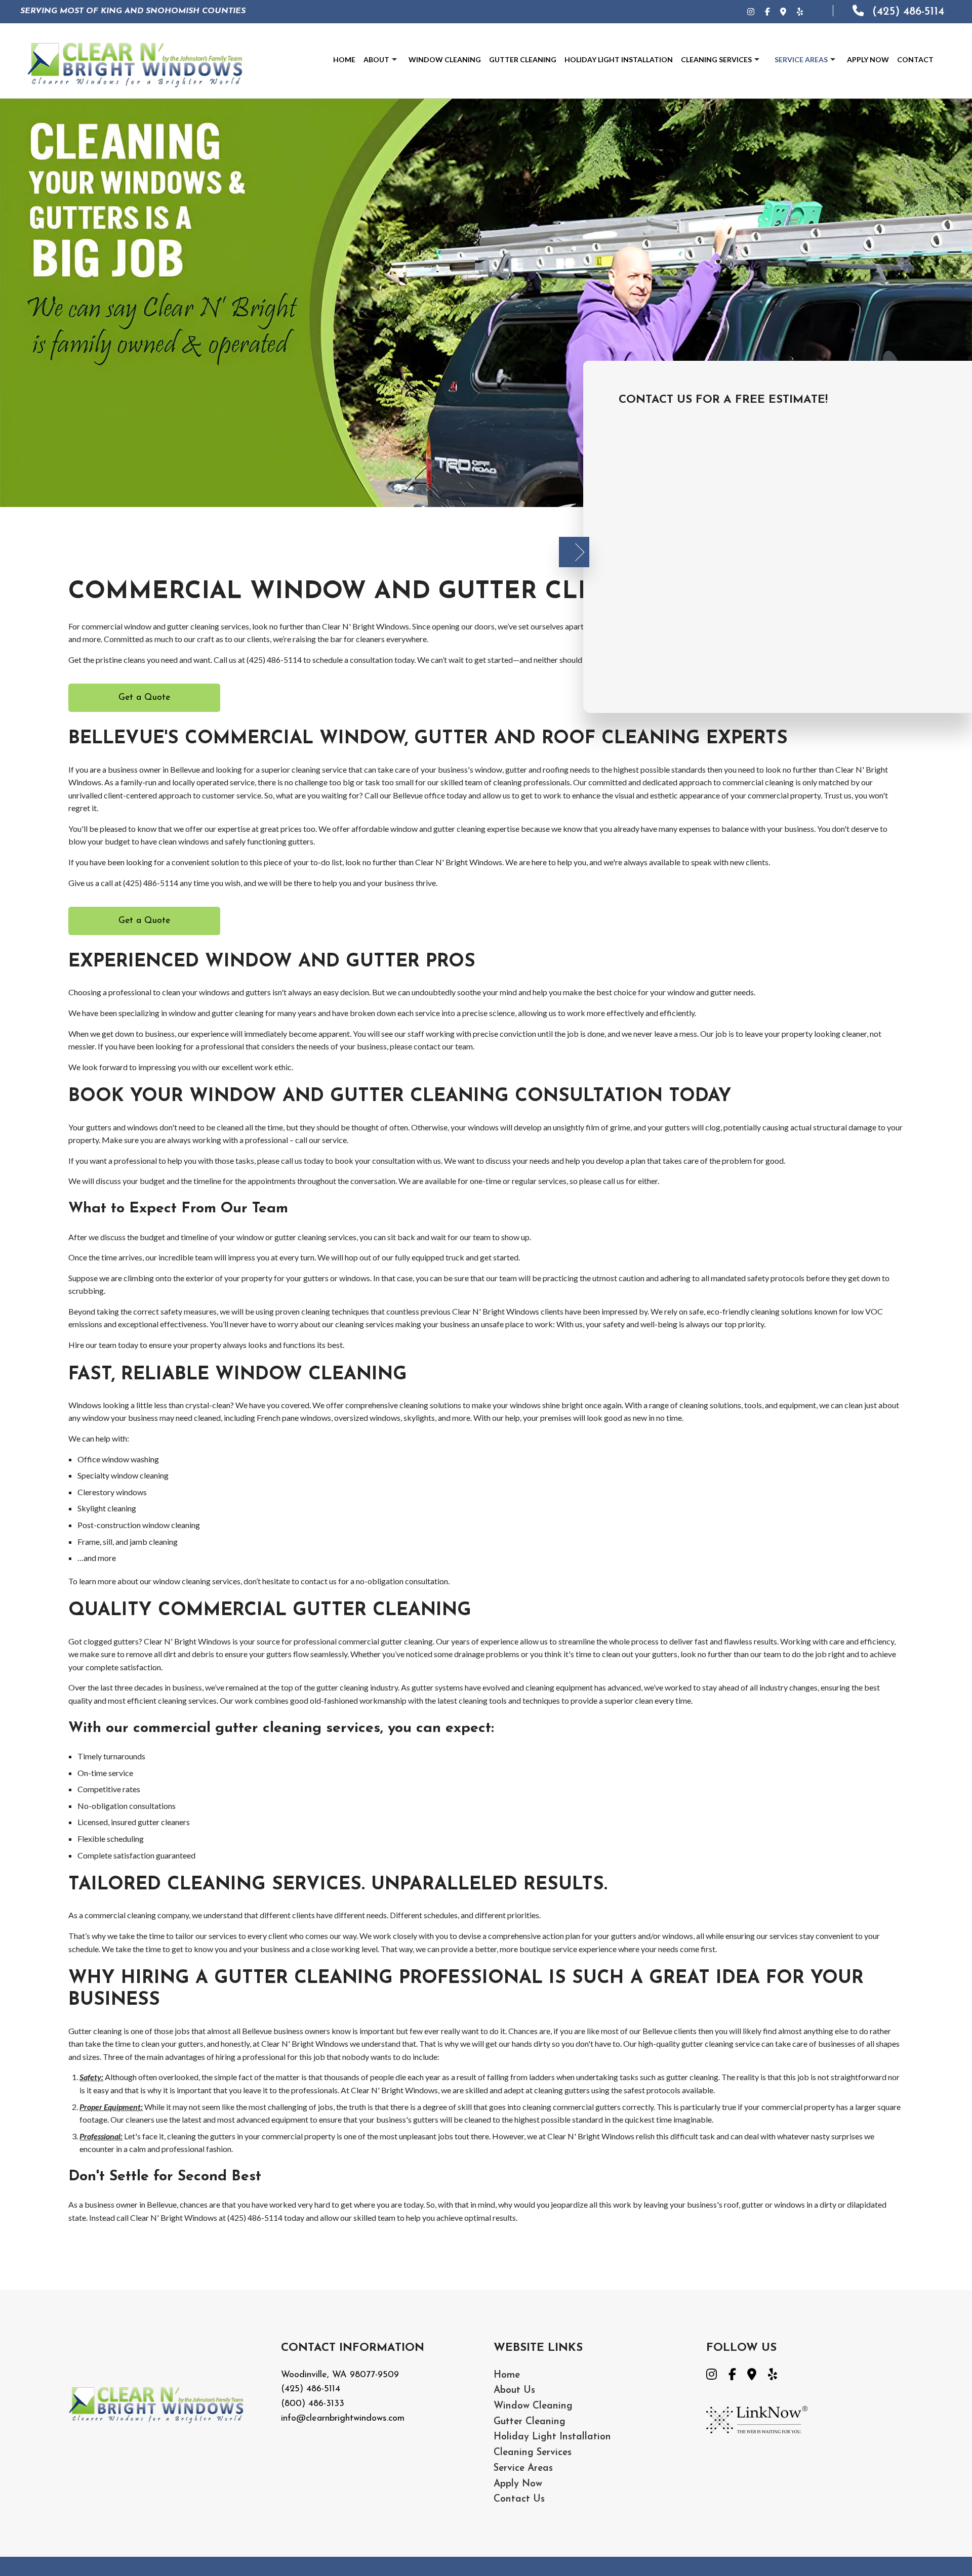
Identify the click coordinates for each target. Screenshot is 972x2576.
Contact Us (519, 2499)
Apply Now (868, 59)
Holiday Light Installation (619, 59)
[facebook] (737, 2375)
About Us (514, 2391)
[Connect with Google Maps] (788, 11)
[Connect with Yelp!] (804, 11)
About (376, 59)
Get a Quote (144, 698)
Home (344, 59)
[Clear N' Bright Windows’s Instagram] (755, 11)
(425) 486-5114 (906, 12)
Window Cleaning (445, 59)
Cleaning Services (716, 59)
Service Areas (801, 59)
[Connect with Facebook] (772, 11)
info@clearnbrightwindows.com (343, 2419)
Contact (915, 59)
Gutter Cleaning (523, 59)
